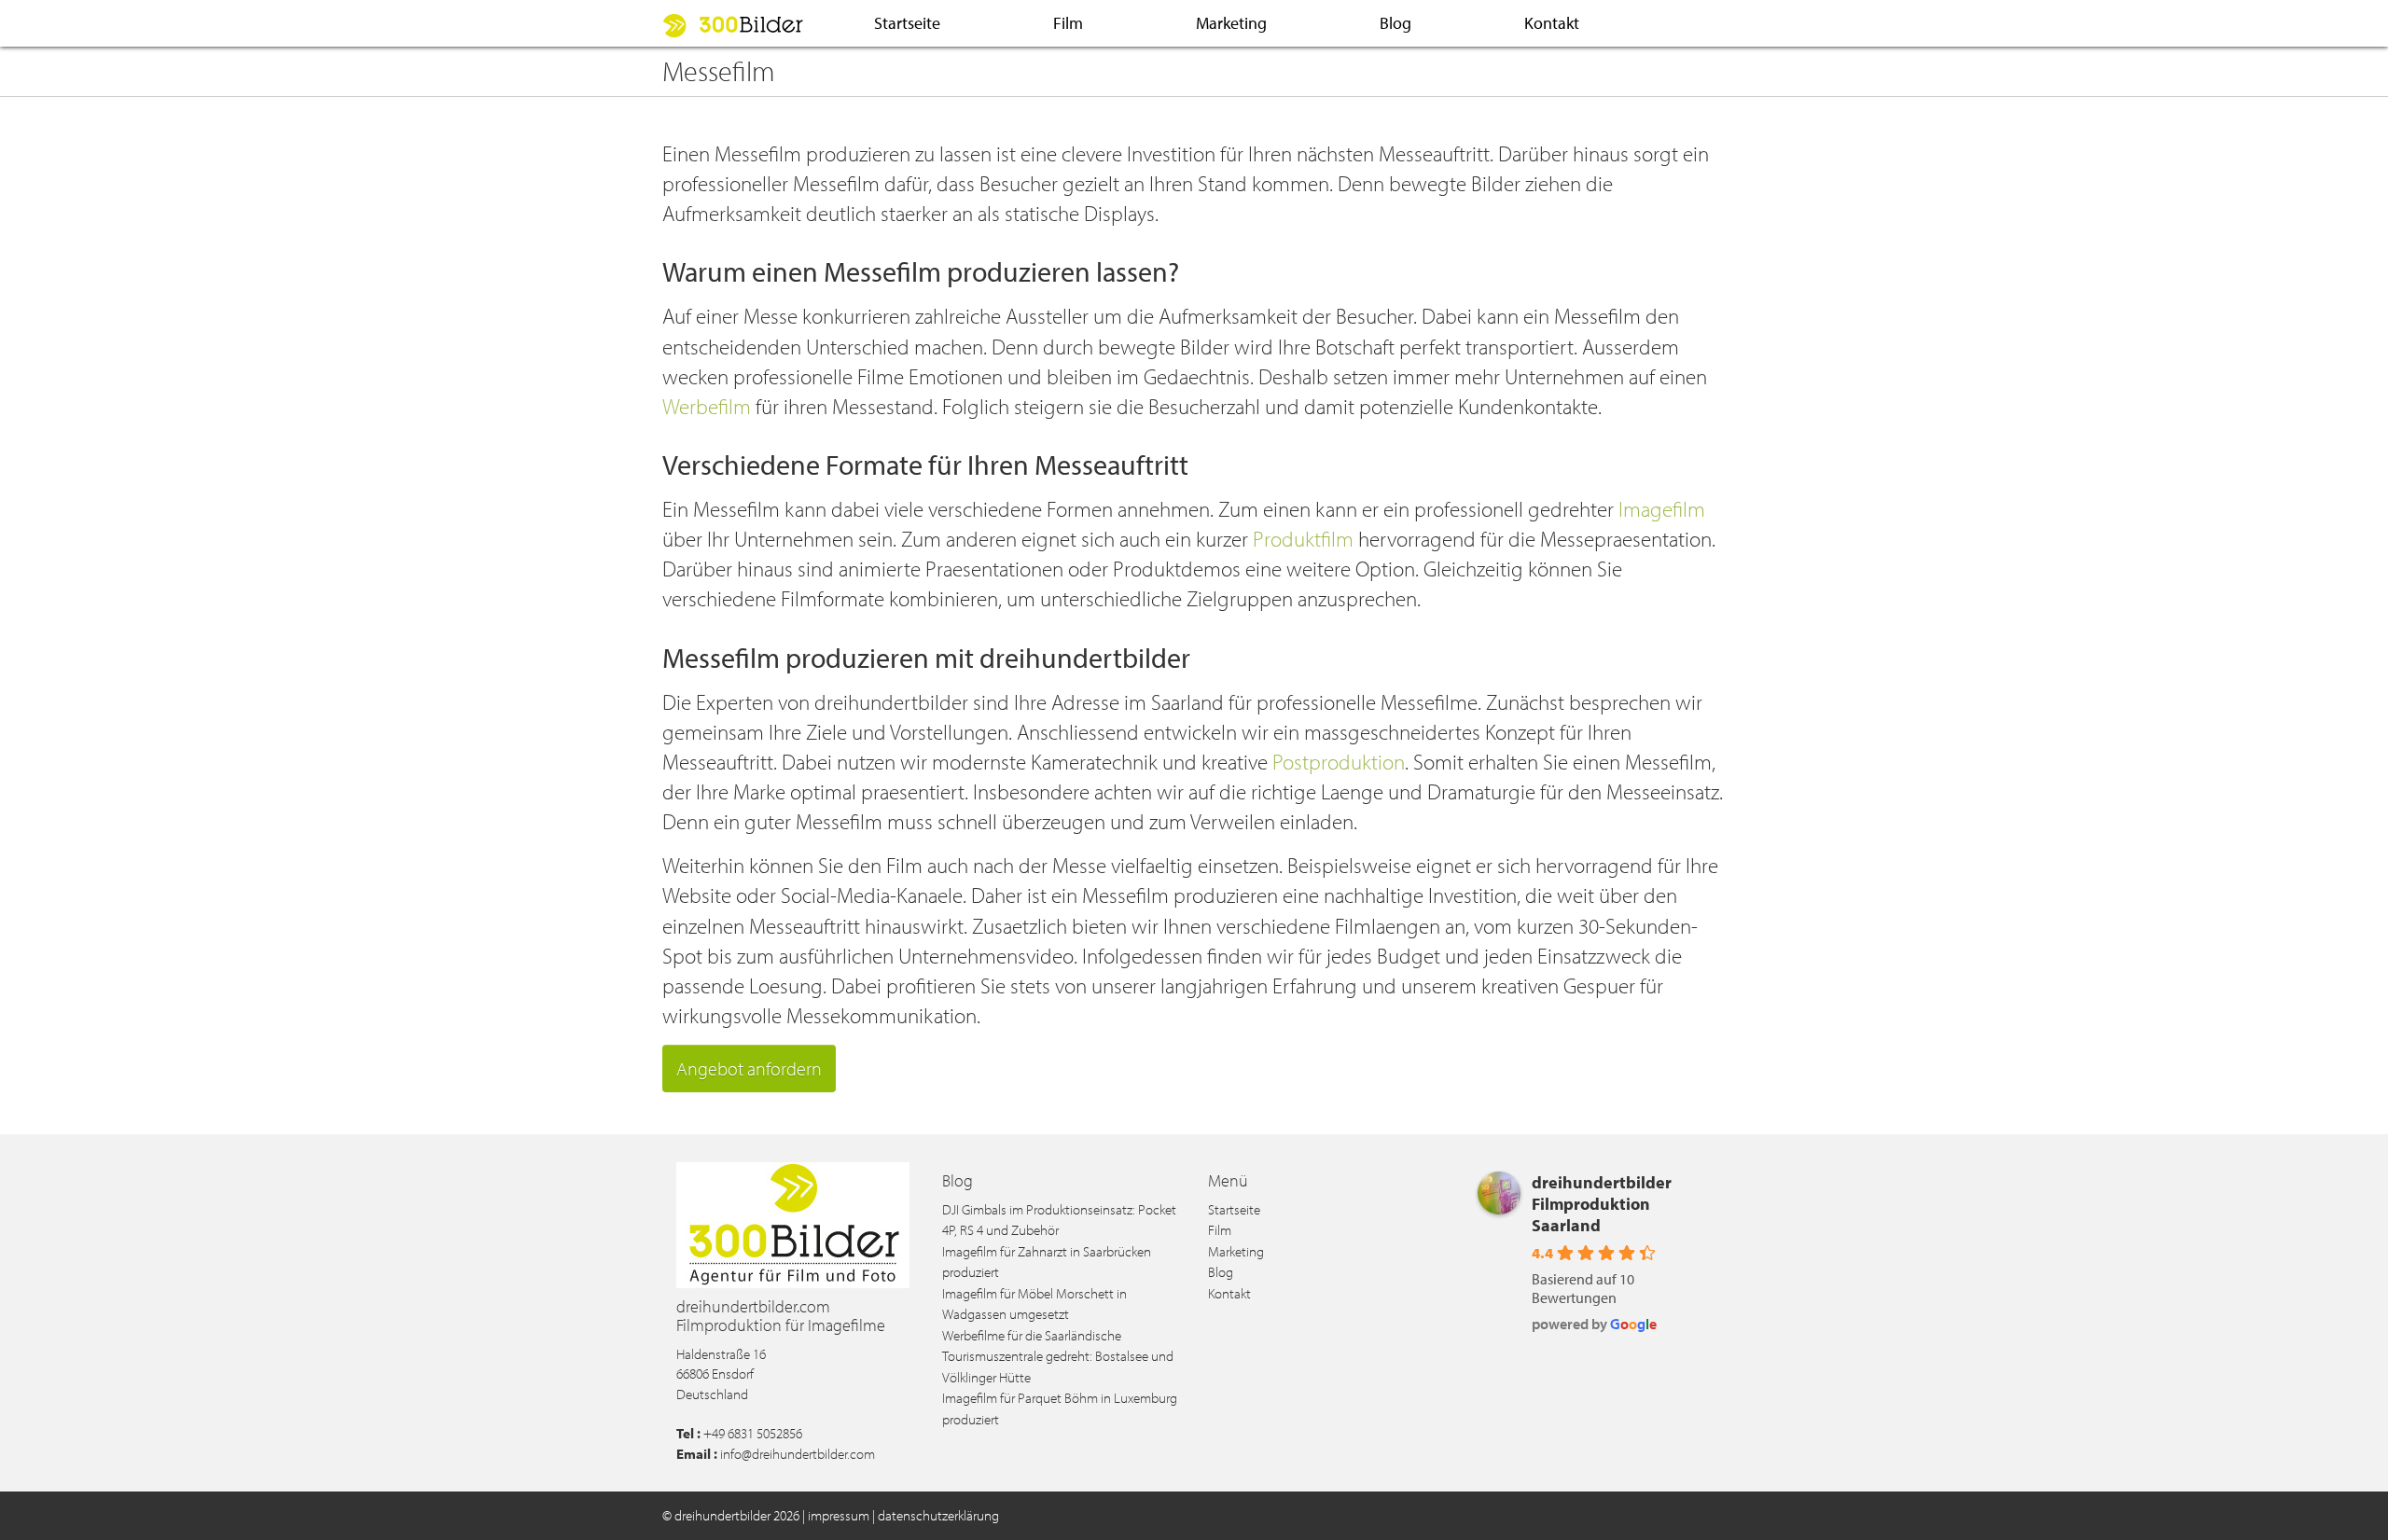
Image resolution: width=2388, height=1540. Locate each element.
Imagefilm (1662, 509)
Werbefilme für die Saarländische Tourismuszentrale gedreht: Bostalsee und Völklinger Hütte (1058, 1356)
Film (1068, 23)
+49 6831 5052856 (753, 1433)
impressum (839, 1515)
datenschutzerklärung (938, 1515)
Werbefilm (707, 406)
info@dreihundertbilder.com (798, 1454)
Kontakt (1552, 23)
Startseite (907, 23)
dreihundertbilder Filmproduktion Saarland (1602, 1204)
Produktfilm (1303, 539)
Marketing (1231, 23)
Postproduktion (1339, 762)
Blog (1395, 23)
